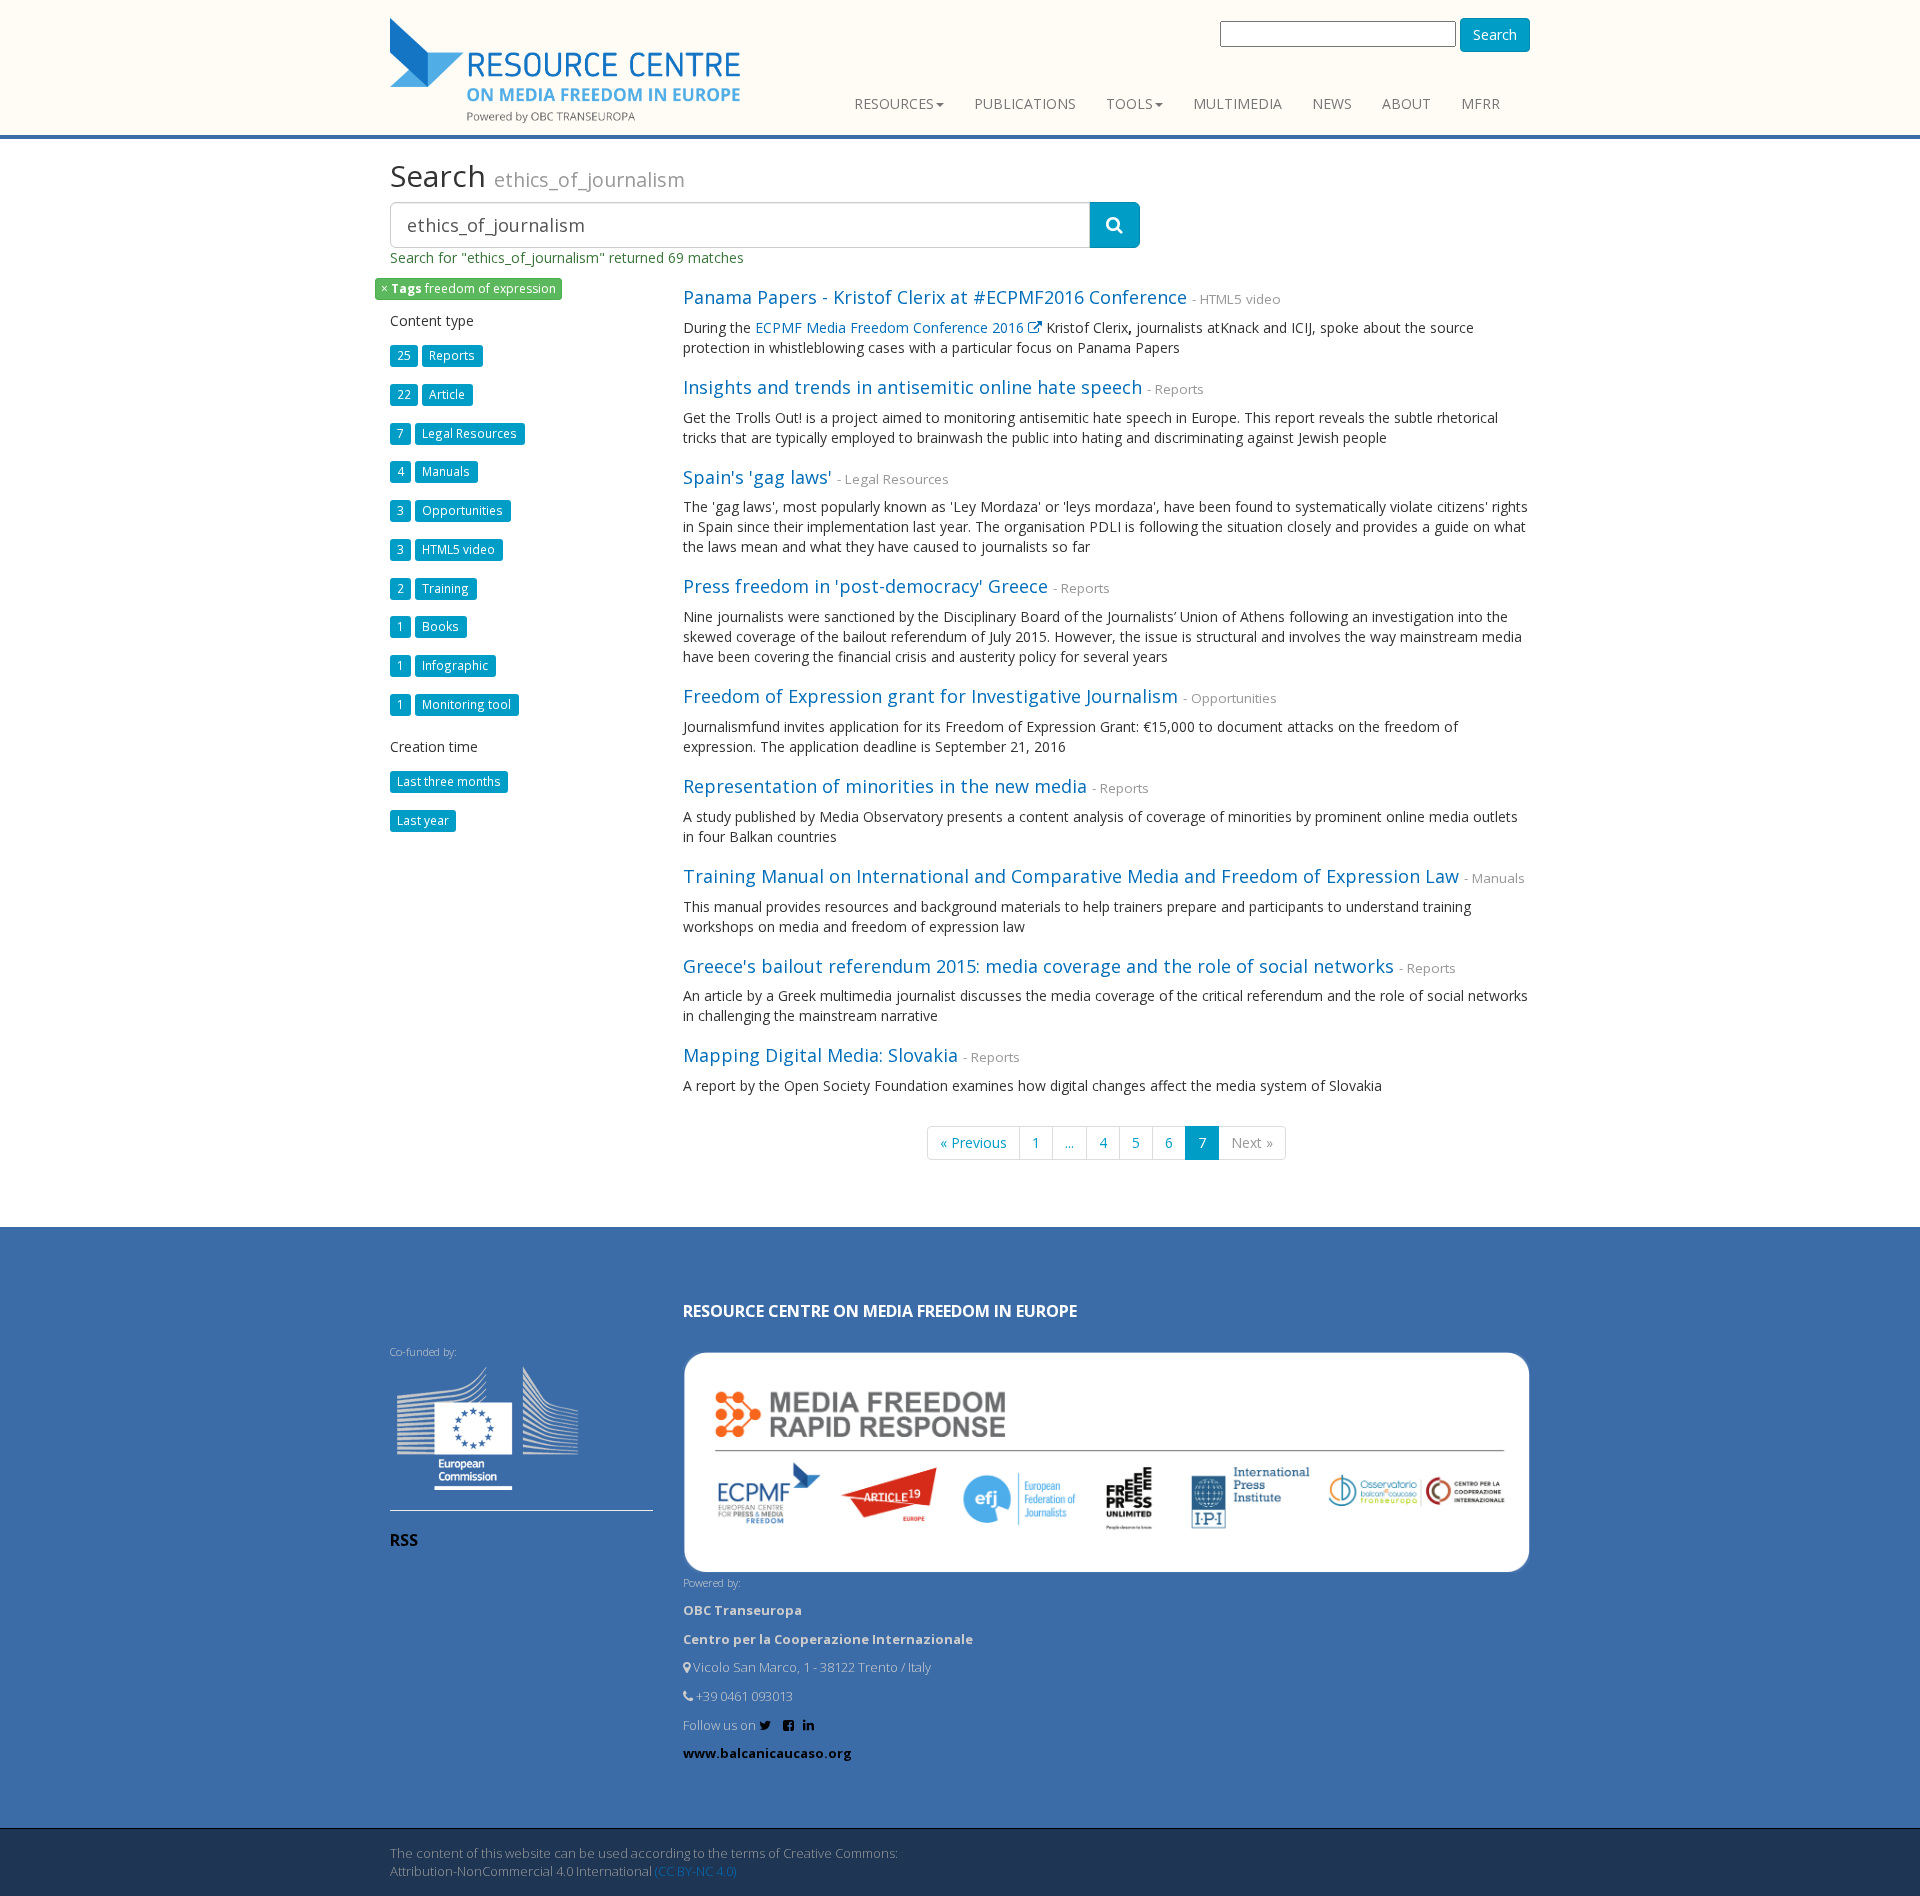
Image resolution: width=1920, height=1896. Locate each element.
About (1406, 103)
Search (1495, 34)
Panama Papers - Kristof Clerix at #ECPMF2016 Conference (935, 297)
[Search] (1114, 225)
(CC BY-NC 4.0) (695, 1871)
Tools (1129, 103)
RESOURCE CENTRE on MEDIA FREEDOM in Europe (880, 1311)
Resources (894, 103)
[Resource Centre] (568, 70)
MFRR (1480, 103)
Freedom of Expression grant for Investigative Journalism (933, 696)
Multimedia (1237, 103)
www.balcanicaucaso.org (767, 1753)
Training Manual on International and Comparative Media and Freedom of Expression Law (1071, 876)
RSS (404, 1540)
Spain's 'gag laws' (757, 477)
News (1332, 103)
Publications (1025, 103)
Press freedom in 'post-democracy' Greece (865, 586)
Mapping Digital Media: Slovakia (820, 1055)
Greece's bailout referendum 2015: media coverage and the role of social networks (1038, 966)
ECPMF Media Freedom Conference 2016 (891, 327)
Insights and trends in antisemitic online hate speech (912, 387)
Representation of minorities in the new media (885, 786)
